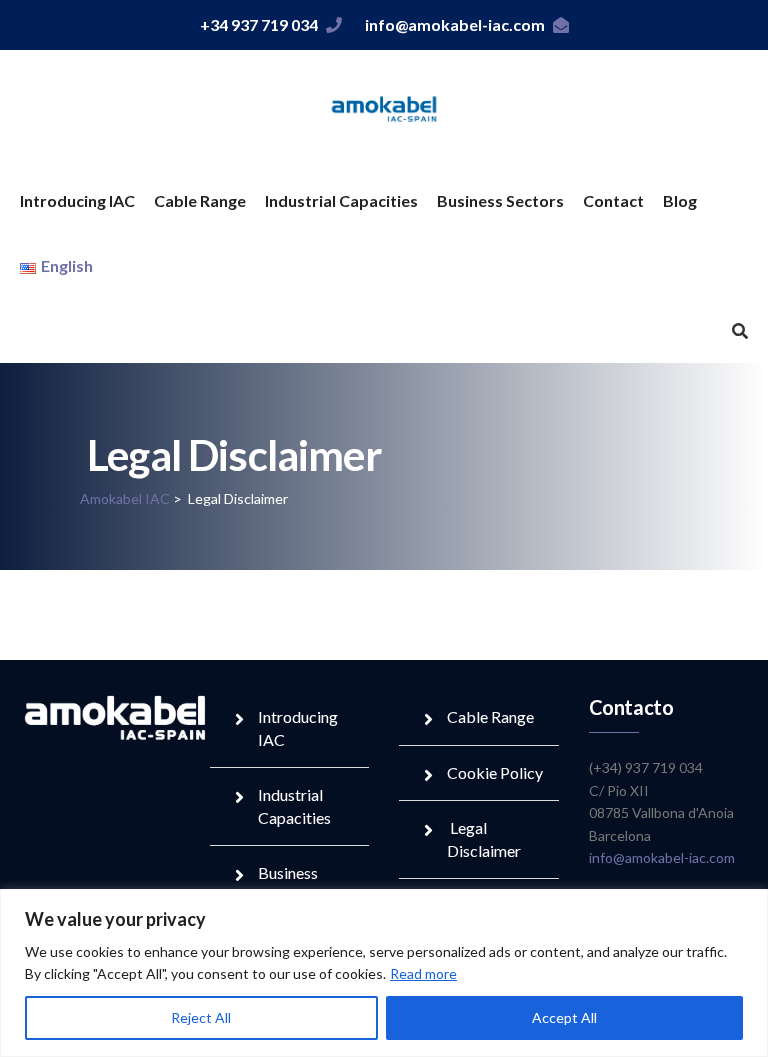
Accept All (564, 1017)
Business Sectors (500, 200)
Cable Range (200, 200)
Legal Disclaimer (484, 838)
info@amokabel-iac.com (455, 24)
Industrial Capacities (341, 200)
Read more (423, 973)
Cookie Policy (495, 772)
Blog (680, 200)
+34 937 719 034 (259, 24)
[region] (384, 973)
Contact (613, 200)
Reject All (201, 1017)
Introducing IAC (77, 200)
